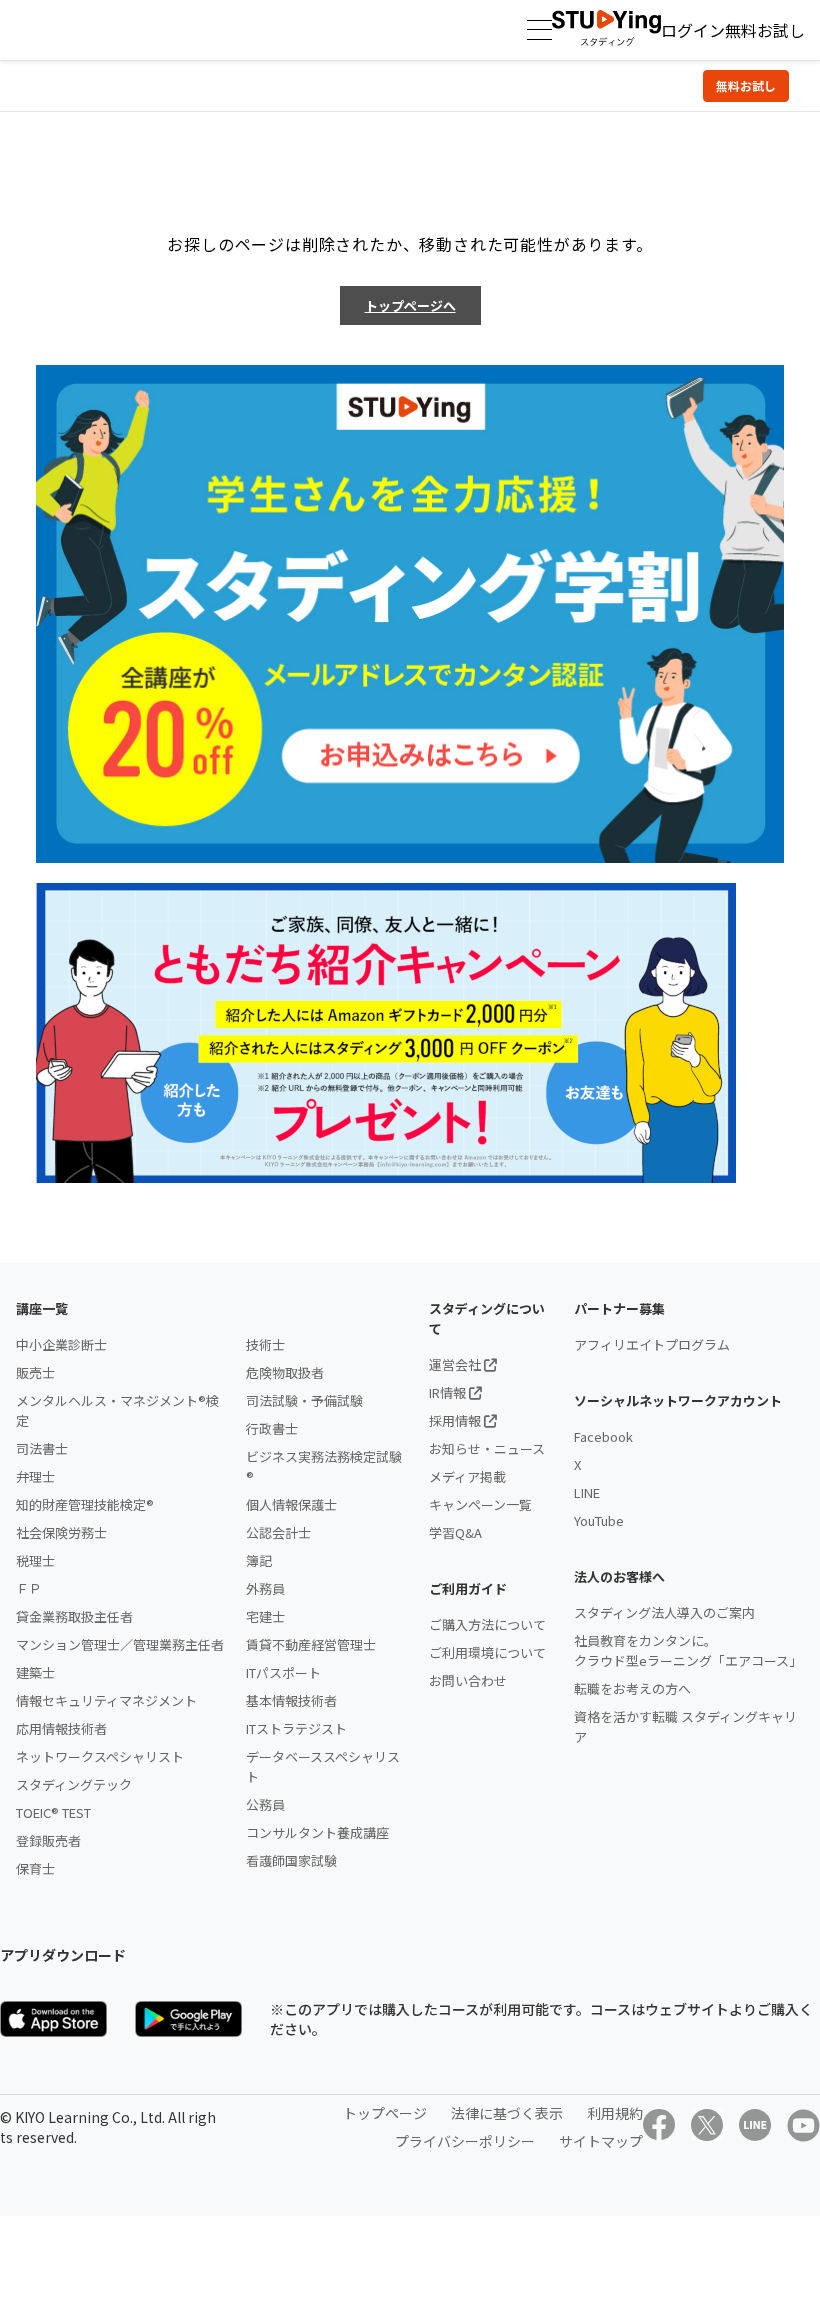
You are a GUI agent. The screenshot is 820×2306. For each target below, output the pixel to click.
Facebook (603, 1436)
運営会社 (456, 1364)
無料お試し (765, 30)
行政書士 (272, 1428)
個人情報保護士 (291, 1504)
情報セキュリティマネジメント (106, 1700)
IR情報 (449, 1392)
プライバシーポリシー (465, 2141)
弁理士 (35, 1476)
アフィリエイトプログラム (652, 1344)
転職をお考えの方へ (632, 1688)
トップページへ (410, 305)
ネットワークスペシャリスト (100, 1756)
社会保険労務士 (61, 1532)
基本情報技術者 (291, 1700)
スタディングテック (74, 1784)
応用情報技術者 (61, 1728)
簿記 (259, 1560)
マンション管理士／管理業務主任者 (120, 1644)
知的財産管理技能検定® (85, 1504)
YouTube (599, 1520)
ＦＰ (29, 1588)
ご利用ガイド (468, 1588)
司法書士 (42, 1448)
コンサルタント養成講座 (317, 1832)
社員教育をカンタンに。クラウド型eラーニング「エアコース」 (688, 1650)
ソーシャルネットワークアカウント (678, 1400)
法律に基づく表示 (507, 2113)
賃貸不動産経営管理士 (311, 1644)
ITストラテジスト (296, 1728)
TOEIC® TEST (53, 1812)
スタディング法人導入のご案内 (664, 1612)
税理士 (35, 1560)
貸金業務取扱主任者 (74, 1616)
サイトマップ (601, 2141)
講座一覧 (42, 1308)
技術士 (265, 1344)
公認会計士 (278, 1532)
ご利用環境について (487, 1652)
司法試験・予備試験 (304, 1400)
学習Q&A (455, 1532)
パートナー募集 (619, 1308)
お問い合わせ (468, 1680)
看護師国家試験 (291, 1860)
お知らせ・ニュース (487, 1448)
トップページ (385, 2113)
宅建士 (265, 1616)
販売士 (35, 1372)
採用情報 (456, 1420)
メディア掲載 (467, 1476)
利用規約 (615, 2113)
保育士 (35, 1868)
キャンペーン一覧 (480, 1504)
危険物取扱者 (285, 1372)
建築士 (35, 1672)
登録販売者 (48, 1840)
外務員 (265, 1588)
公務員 (265, 1804)
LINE (587, 1492)
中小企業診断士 (61, 1344)
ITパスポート (283, 1672)
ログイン (693, 30)
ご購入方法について (487, 1624)
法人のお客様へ (619, 1576)
